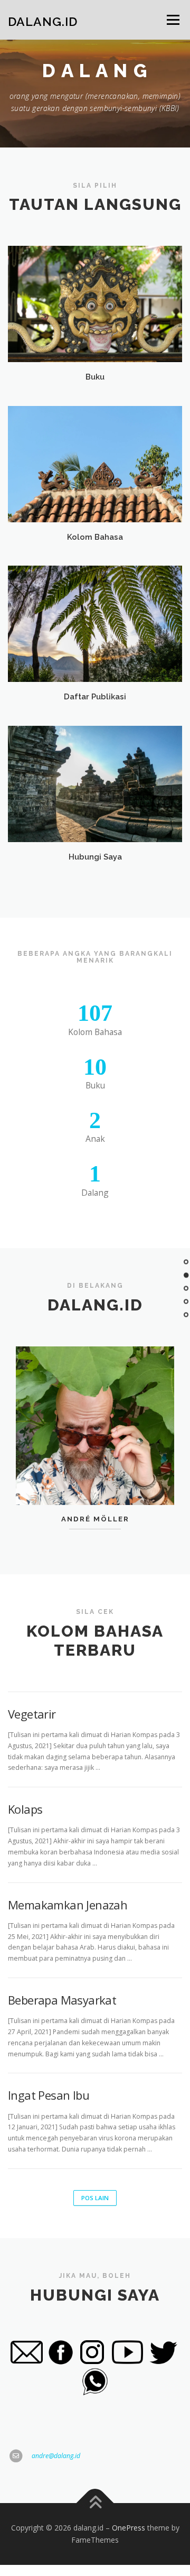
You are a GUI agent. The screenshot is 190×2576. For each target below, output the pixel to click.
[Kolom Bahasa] (95, 463)
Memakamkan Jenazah (68, 1905)
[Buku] (95, 304)
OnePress (129, 2528)
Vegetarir (32, 1714)
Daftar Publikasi (95, 696)
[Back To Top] (95, 2503)
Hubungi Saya (95, 857)
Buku (95, 377)
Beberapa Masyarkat (62, 2000)
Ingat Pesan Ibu (49, 2095)
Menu (172, 20)
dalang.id (43, 21)
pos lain (95, 2198)
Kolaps (25, 1809)
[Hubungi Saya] (95, 783)
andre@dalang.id (56, 2456)
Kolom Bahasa (95, 537)
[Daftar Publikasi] (95, 623)
